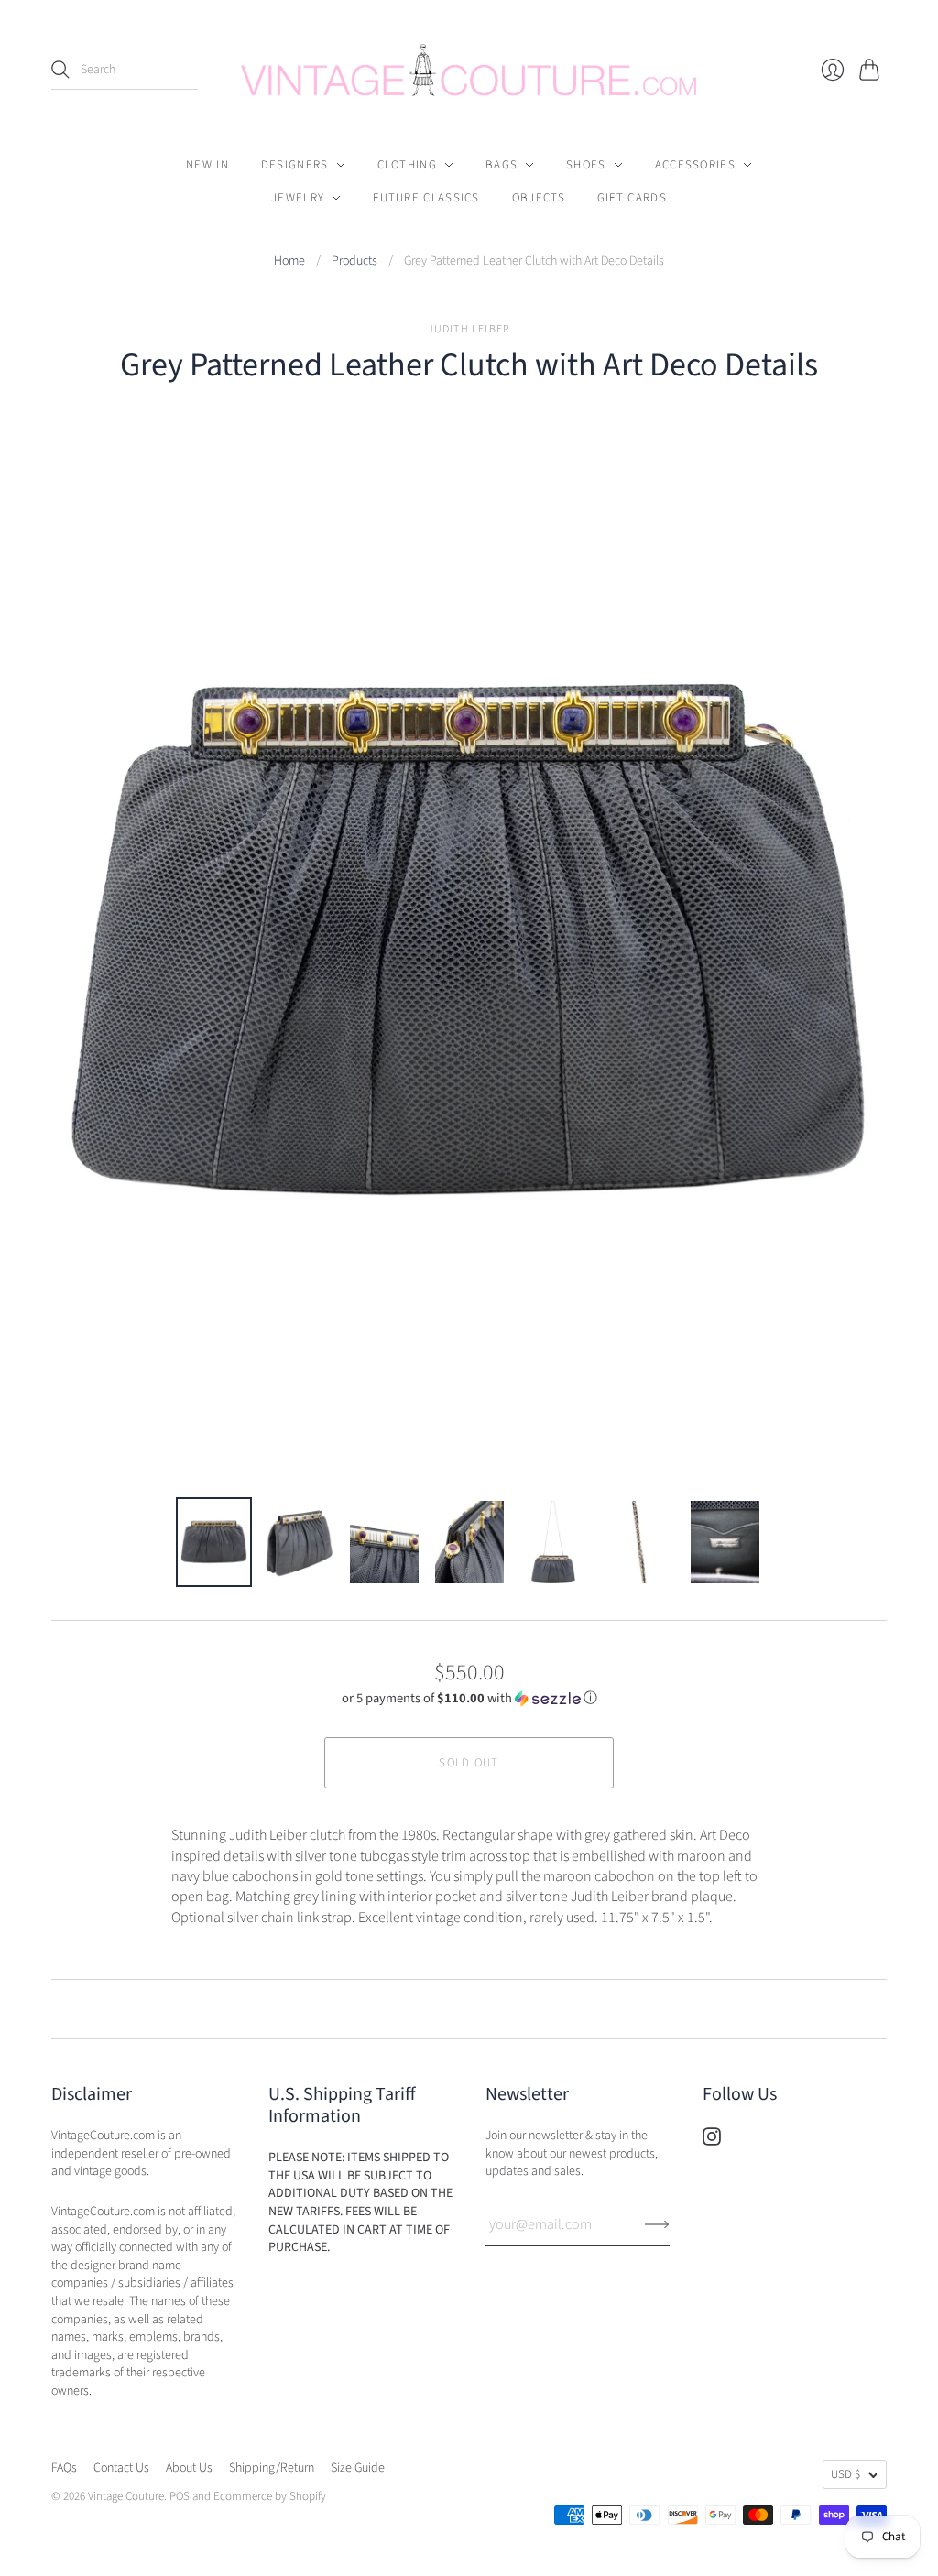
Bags (502, 165)
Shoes (586, 165)
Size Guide (358, 2468)
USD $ (845, 2474)
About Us (189, 2468)
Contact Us (121, 2468)
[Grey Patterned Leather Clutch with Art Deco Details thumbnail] (214, 1542)
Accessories (695, 165)
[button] (469, 1698)
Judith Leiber (469, 329)
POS (180, 2496)
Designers (295, 165)
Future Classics (426, 198)
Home (289, 261)
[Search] (60, 70)
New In (207, 165)
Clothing (407, 165)
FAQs (64, 2468)
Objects (539, 198)
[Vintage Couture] (469, 70)
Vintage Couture (126, 2496)
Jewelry (298, 198)
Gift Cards (632, 198)
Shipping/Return (272, 2468)
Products (354, 261)
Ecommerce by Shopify (270, 2496)
